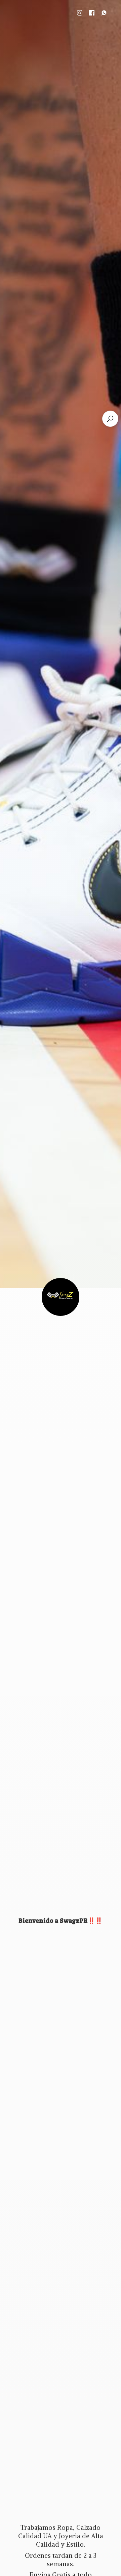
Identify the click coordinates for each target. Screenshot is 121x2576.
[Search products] (110, 419)
